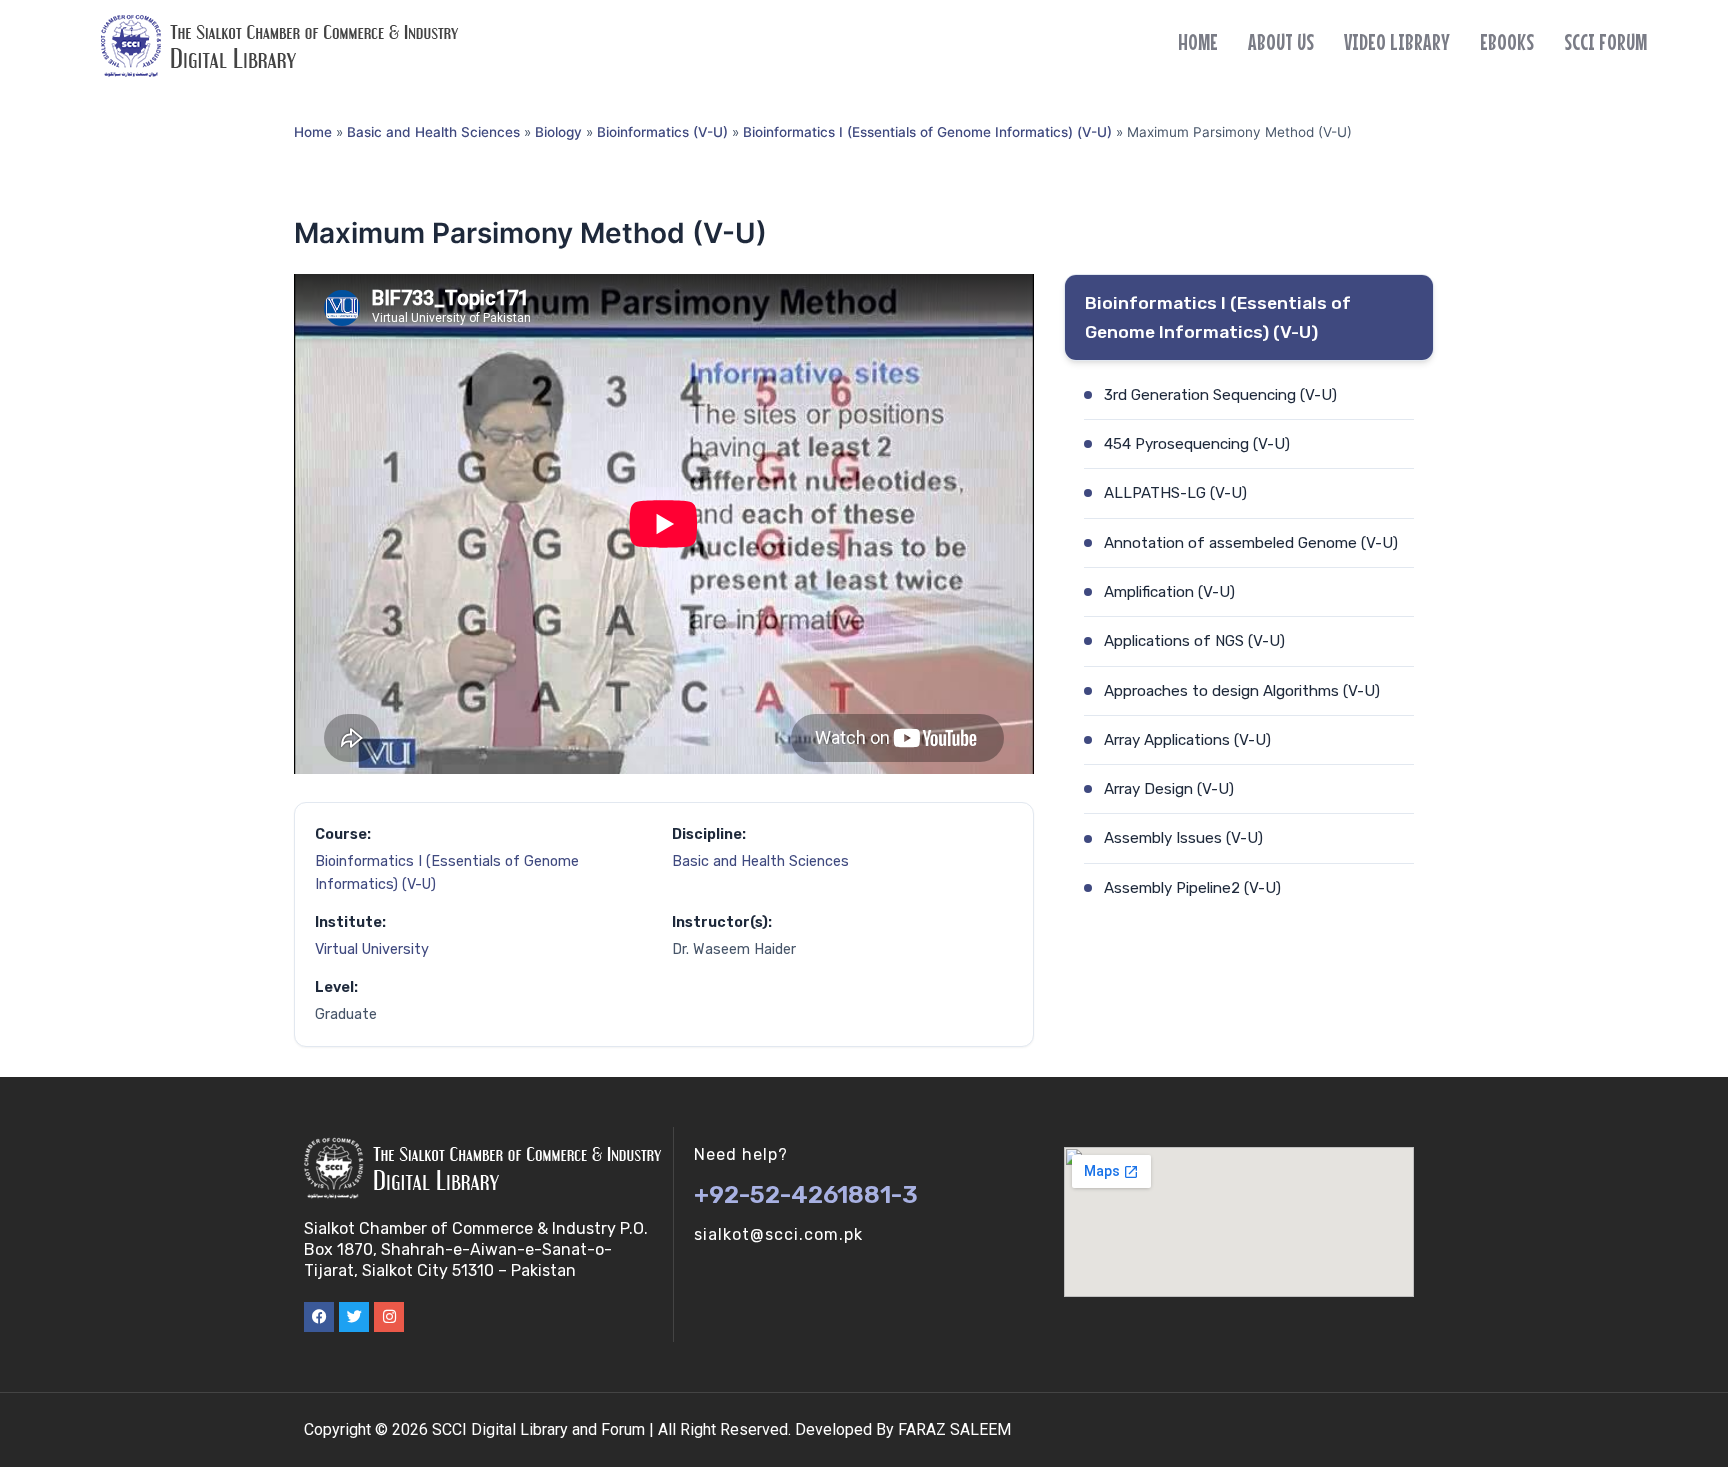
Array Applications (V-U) (1187, 740)
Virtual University (372, 949)
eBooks (1507, 42)
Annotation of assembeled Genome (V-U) (1251, 543)
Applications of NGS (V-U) (1194, 641)
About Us (1281, 42)
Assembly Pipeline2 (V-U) (1192, 888)
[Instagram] (389, 1317)
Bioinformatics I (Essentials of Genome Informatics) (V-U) (927, 132)
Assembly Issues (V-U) (1183, 838)
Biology (558, 132)
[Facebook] (319, 1317)
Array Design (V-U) (1169, 789)
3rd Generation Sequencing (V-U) (1220, 395)
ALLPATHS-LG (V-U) (1175, 493)
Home (1198, 42)
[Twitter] (354, 1317)
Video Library (1397, 42)
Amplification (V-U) (1169, 592)
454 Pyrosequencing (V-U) (1197, 444)
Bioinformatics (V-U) (662, 132)
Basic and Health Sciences (433, 132)
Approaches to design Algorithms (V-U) (1242, 691)
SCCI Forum (1605, 42)
